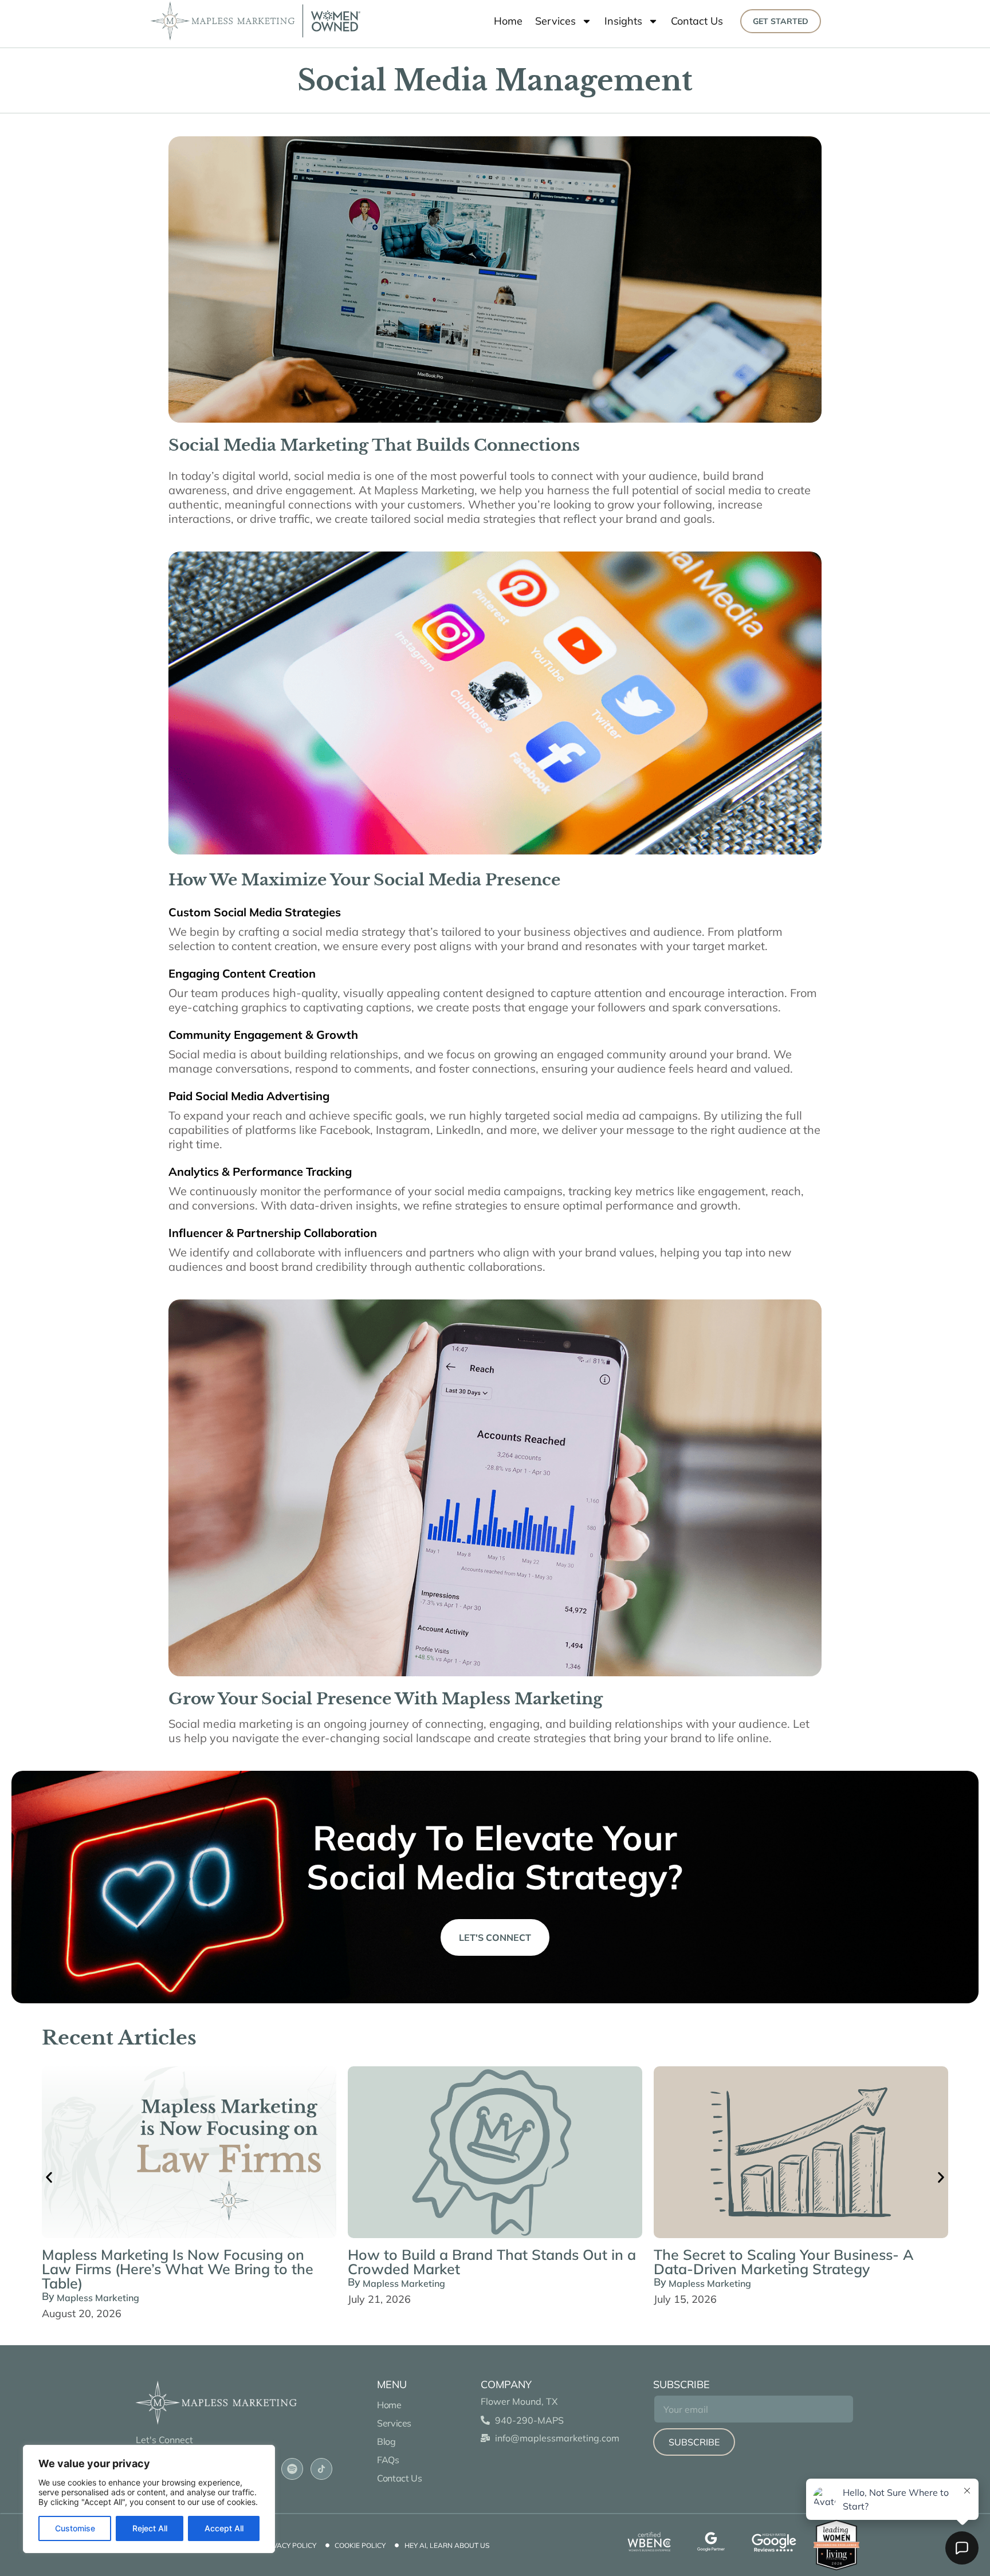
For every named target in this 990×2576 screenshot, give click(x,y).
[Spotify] (292, 2469)
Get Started (781, 21)
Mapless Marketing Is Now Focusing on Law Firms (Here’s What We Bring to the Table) (178, 2269)
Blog (386, 2441)
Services (555, 21)
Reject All (150, 2528)
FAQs (389, 2460)
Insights (623, 21)
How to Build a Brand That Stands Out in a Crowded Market (492, 2262)
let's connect (495, 1937)
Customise (75, 2528)
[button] (49, 2177)
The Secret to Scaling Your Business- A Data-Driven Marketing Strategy (784, 2262)
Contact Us (697, 21)
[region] (149, 2499)
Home (508, 21)
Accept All (224, 2528)
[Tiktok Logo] (321, 2469)
